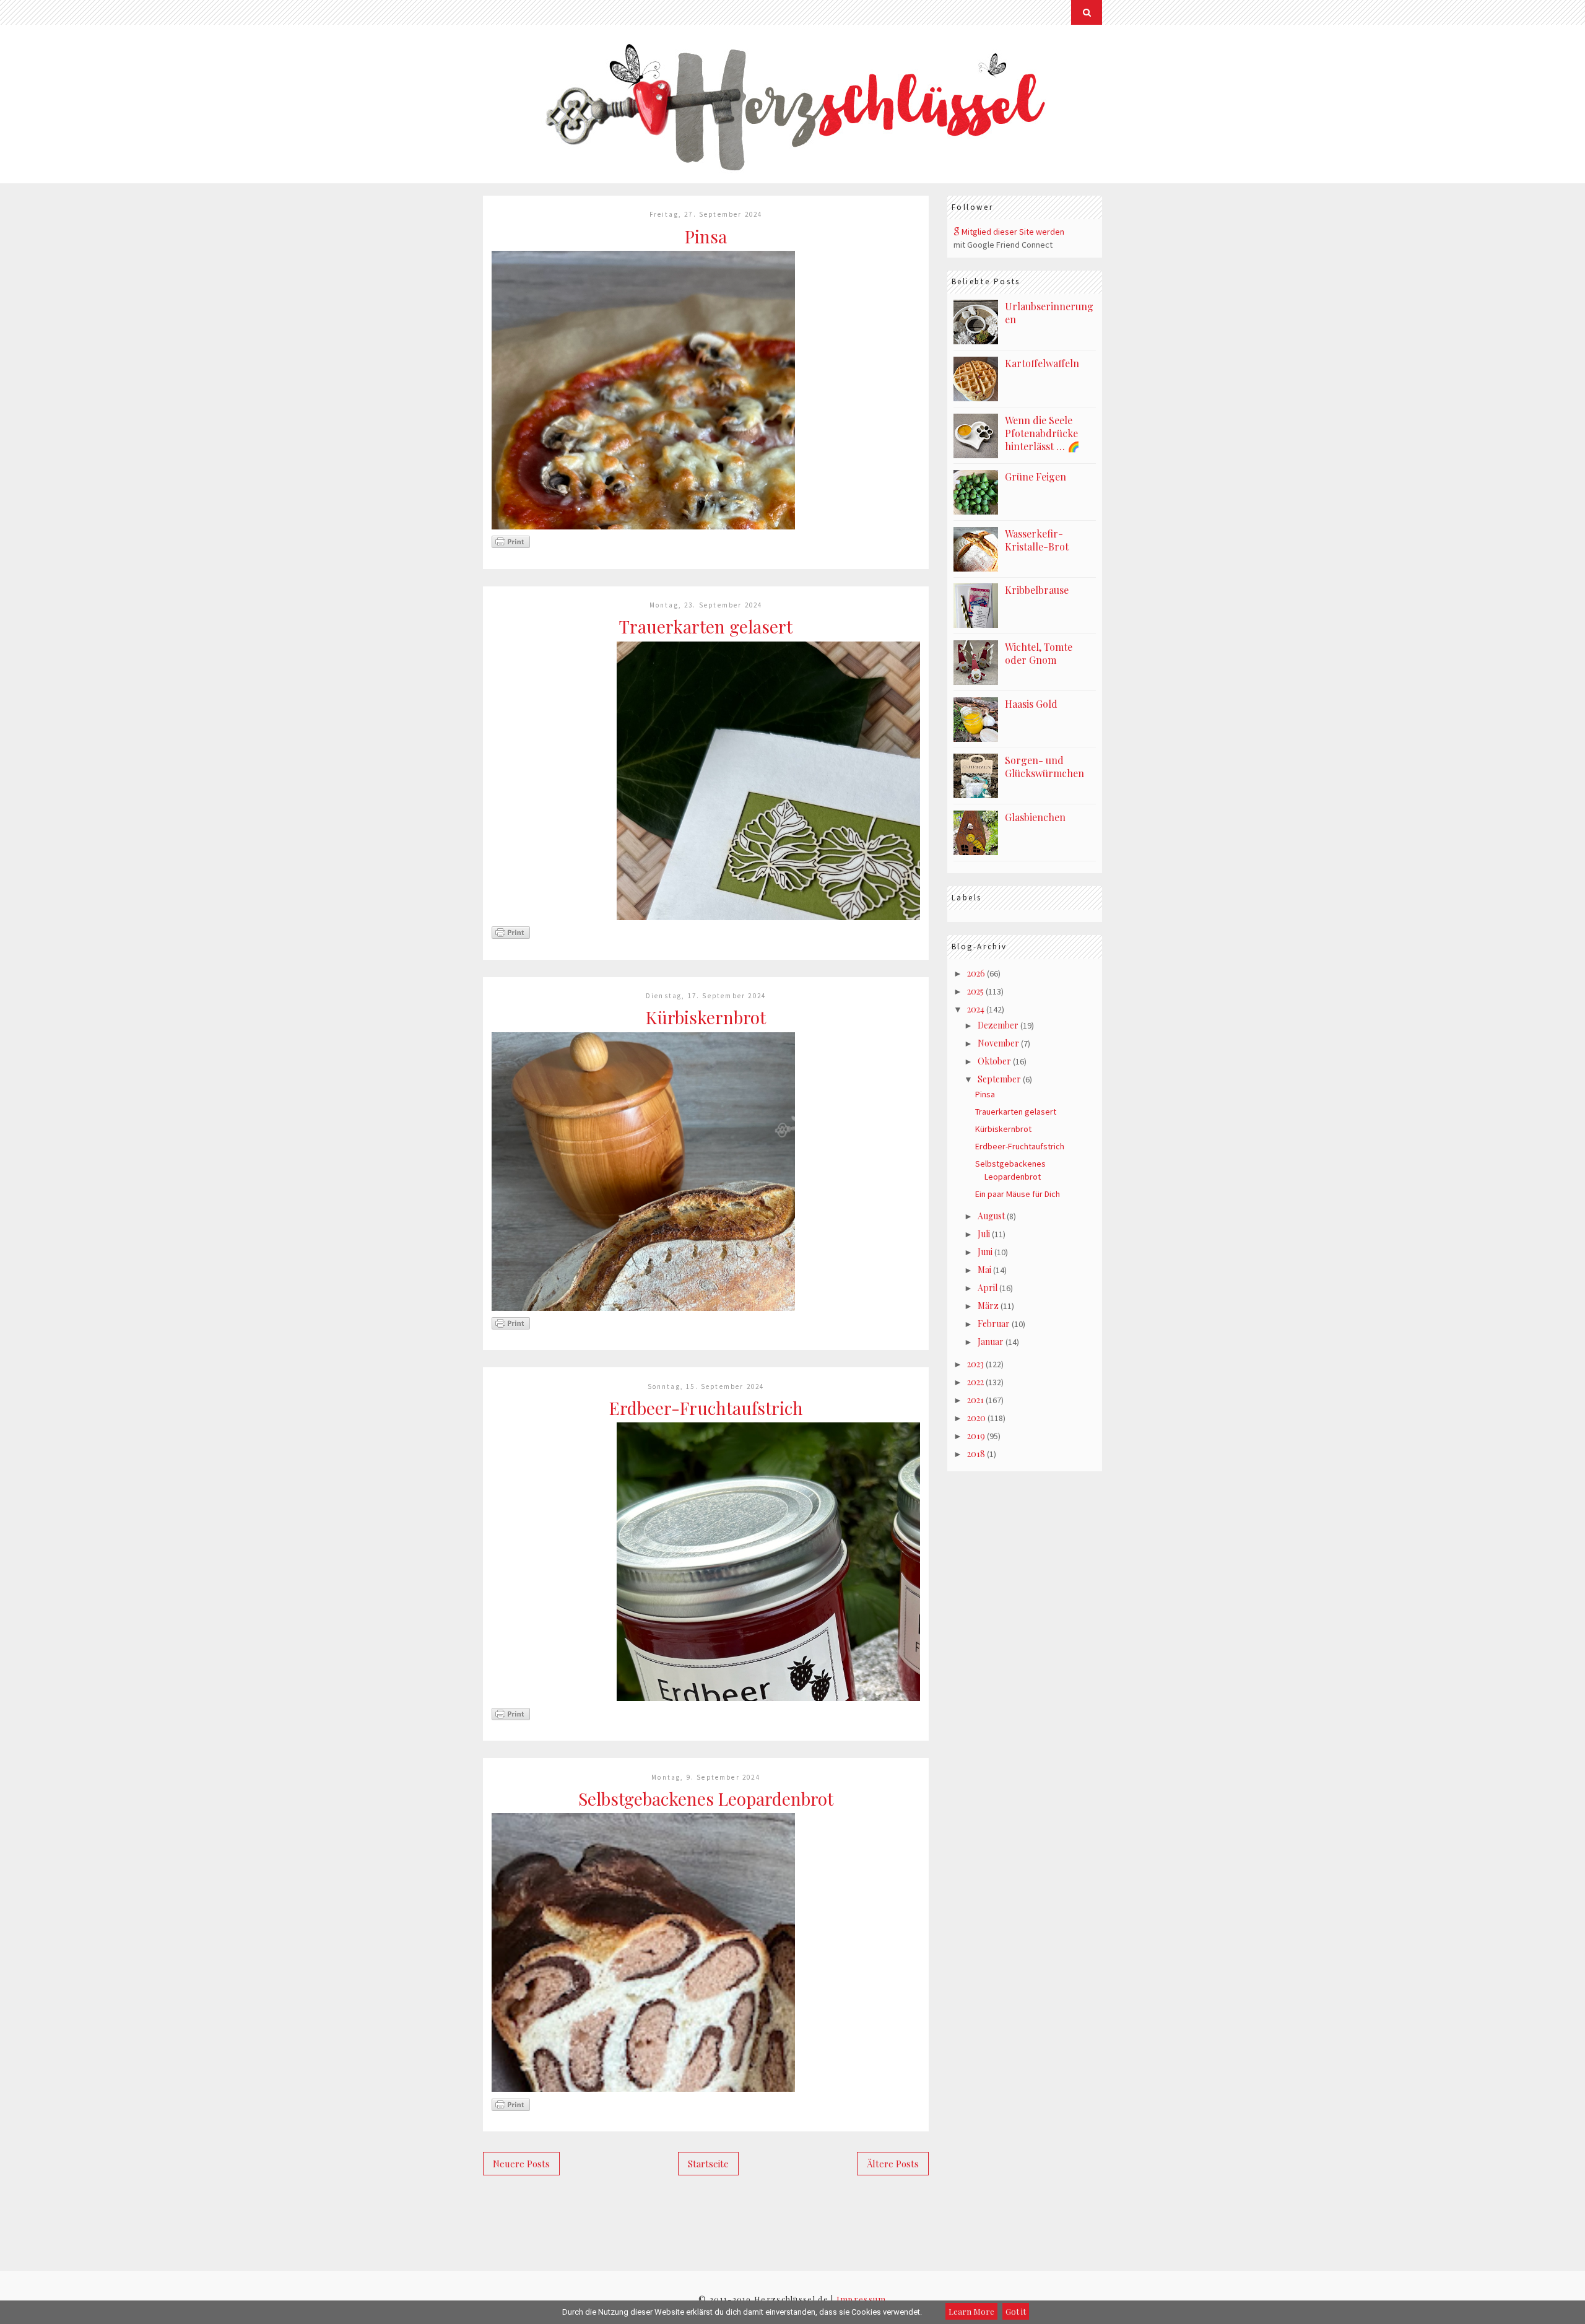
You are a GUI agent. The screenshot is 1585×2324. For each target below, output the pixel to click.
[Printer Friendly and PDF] (511, 546)
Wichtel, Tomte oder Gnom (1039, 653)
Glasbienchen (1035, 817)
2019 (976, 1436)
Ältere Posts (893, 2164)
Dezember (998, 1025)
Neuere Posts (521, 2164)
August (991, 1216)
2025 (975, 991)
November (998, 1043)
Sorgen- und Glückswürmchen (1044, 767)
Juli (984, 1234)
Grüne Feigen (1036, 477)
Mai (984, 1270)
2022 (975, 1382)
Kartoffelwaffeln (1042, 363)
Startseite (708, 2164)
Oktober (994, 1061)
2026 (976, 973)
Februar (994, 1324)
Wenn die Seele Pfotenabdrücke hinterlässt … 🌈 (1042, 433)
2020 (976, 1418)
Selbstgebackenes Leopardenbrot (706, 1799)
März (988, 1306)
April (988, 1288)
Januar (991, 1342)
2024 (976, 1009)
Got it (1016, 2311)
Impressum (862, 2299)
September (999, 1079)
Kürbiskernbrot (706, 1017)
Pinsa (706, 236)
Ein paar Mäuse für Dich (1018, 1194)
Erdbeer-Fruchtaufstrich (706, 1408)
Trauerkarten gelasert (706, 626)
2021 (975, 1400)
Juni (985, 1252)
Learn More (971, 2311)
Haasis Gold (1031, 704)
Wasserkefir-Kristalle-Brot (1037, 540)
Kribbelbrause (1037, 590)
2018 (976, 1454)
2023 (975, 1364)
